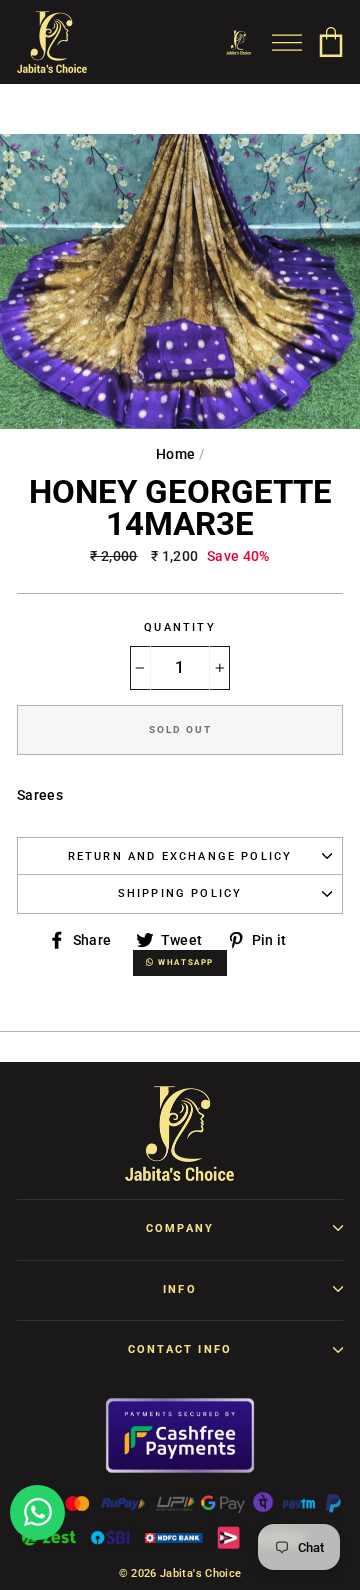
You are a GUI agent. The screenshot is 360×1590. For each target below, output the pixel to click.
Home (175, 454)
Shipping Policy (180, 893)
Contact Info (180, 1349)
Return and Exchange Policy (180, 856)
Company (180, 1228)
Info (180, 1289)
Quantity (179, 627)
